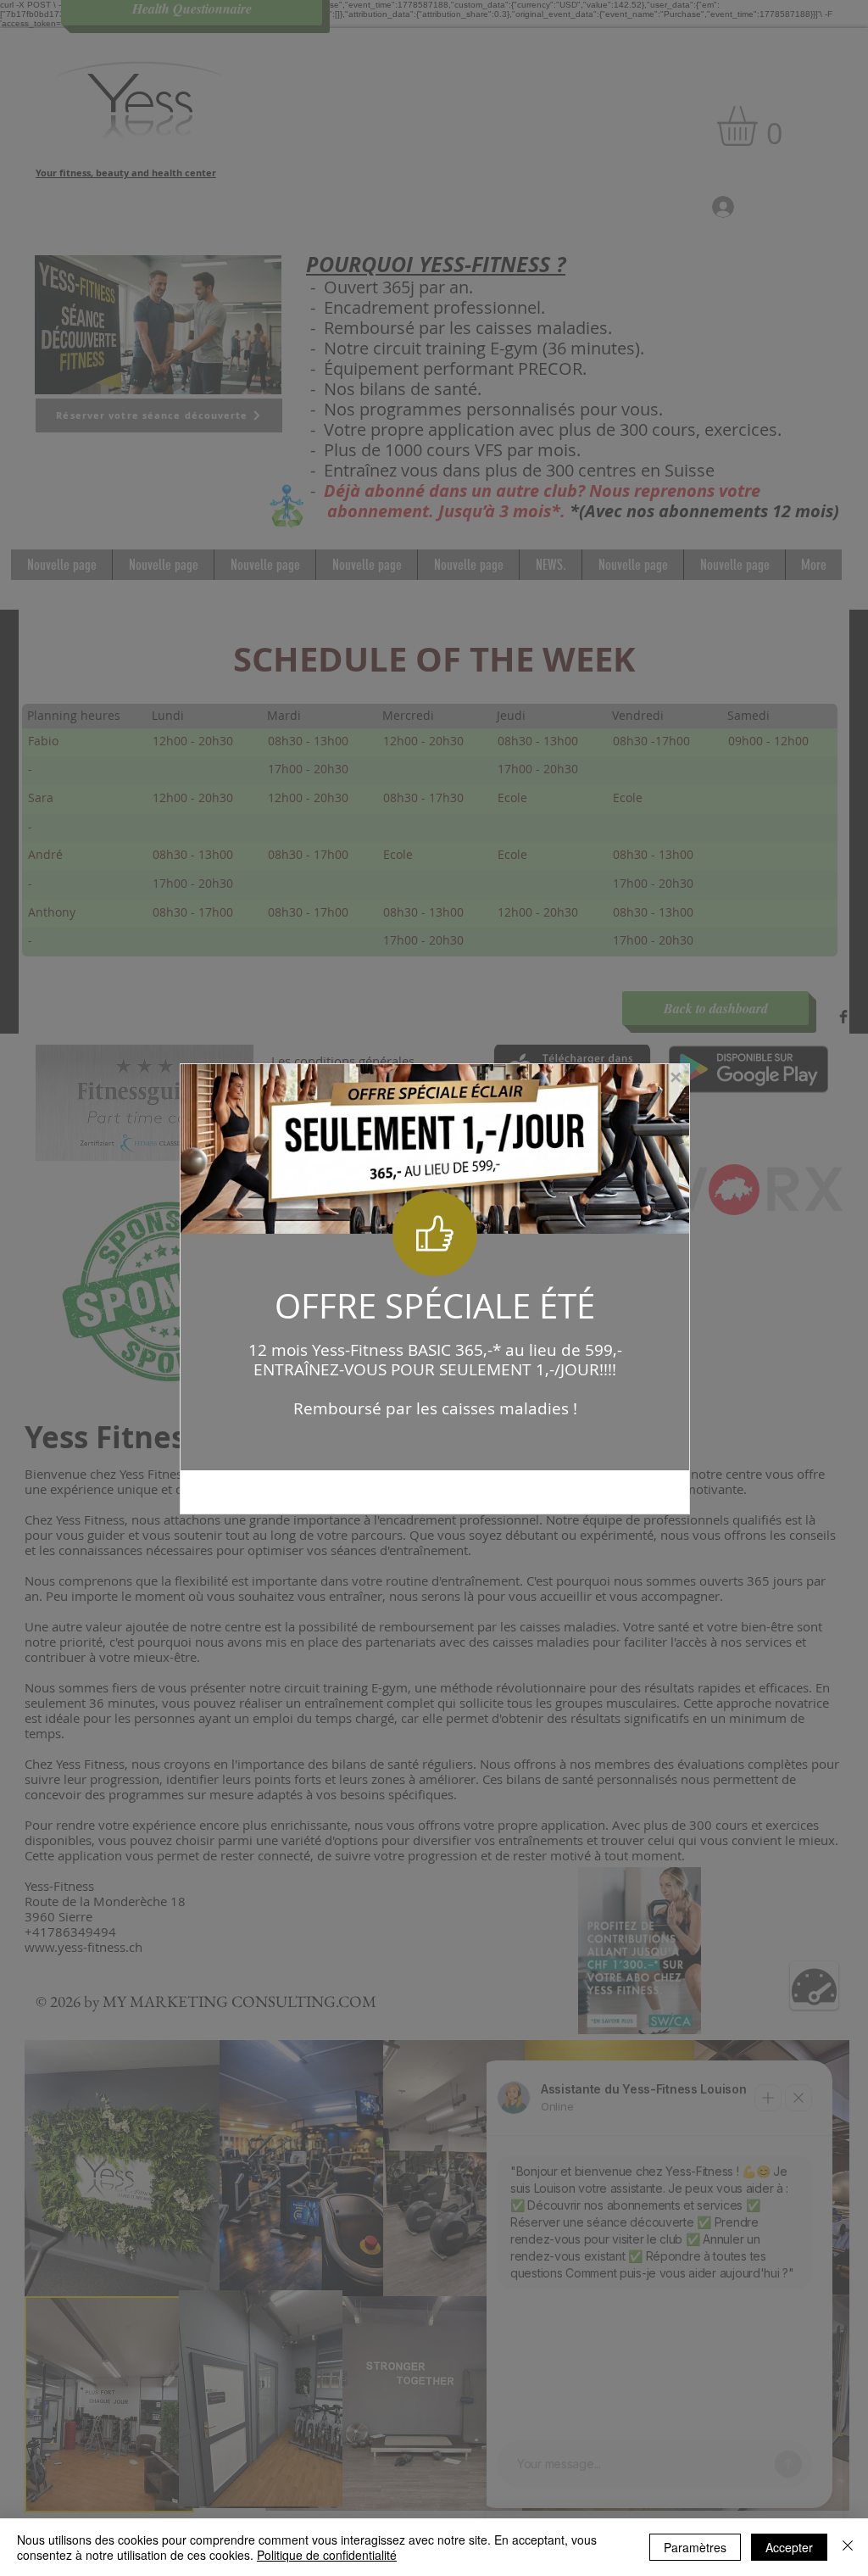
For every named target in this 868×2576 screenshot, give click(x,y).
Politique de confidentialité (327, 2555)
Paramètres (695, 2547)
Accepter (789, 2547)
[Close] (848, 2547)
